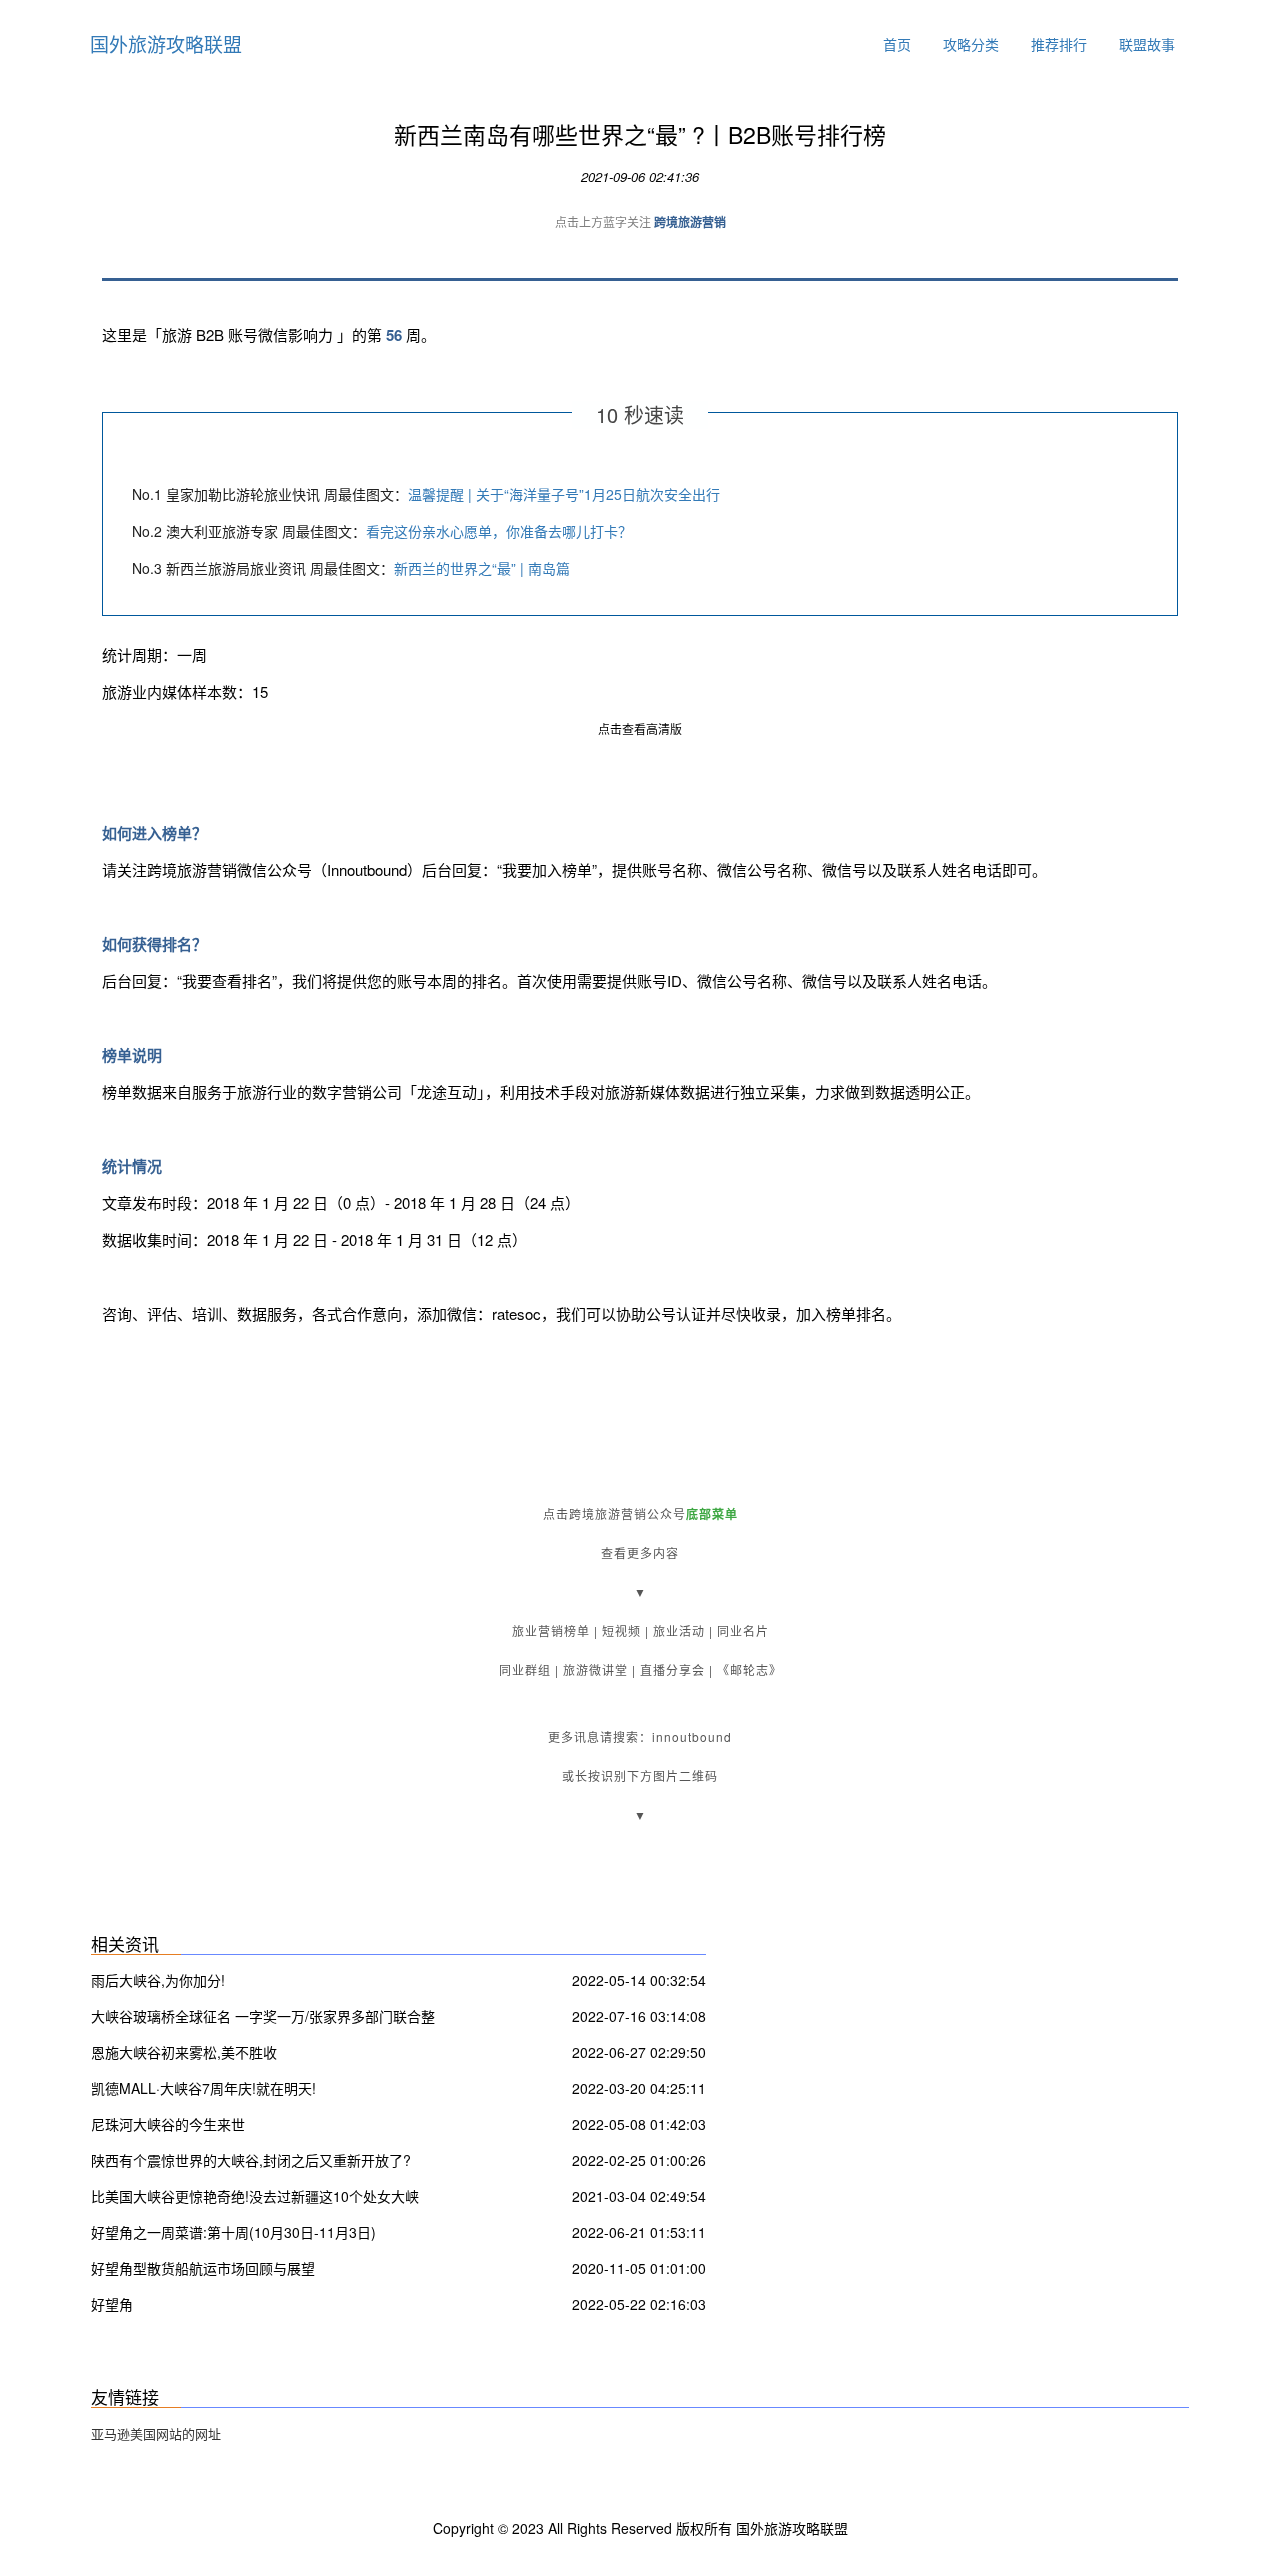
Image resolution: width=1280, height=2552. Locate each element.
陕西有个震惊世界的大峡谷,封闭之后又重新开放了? (251, 2160)
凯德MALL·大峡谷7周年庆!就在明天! (203, 2088)
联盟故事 (1147, 44)
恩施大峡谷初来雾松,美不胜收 (184, 2052)
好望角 (112, 2304)
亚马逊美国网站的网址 (156, 2433)
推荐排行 (1059, 44)
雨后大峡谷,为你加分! (158, 1980)
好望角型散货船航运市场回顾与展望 (203, 2268)
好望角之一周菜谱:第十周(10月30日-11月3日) (233, 2232)
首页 (897, 44)
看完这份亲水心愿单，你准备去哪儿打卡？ (499, 531)
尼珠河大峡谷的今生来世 (168, 2124)
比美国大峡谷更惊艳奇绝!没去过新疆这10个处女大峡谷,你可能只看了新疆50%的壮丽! (255, 2198)
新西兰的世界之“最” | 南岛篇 (482, 568)
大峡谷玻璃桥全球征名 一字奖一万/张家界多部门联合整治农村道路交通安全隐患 (263, 2018)
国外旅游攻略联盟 (166, 43)
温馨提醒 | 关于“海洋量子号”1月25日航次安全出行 (564, 494)
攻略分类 (971, 44)
